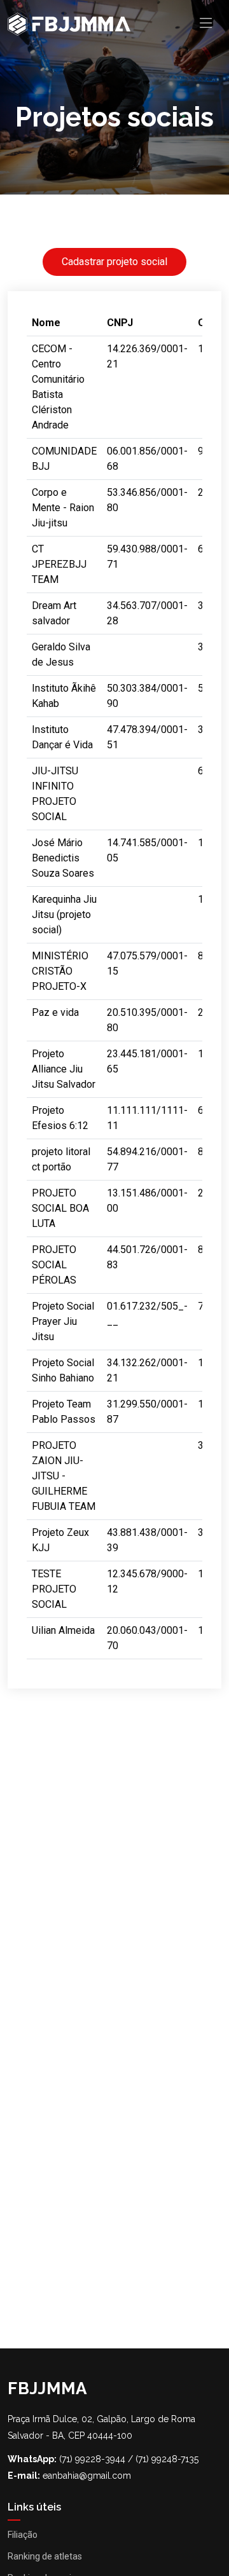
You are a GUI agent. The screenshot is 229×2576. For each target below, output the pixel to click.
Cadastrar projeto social (114, 262)
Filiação (23, 2535)
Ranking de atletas (45, 2556)
